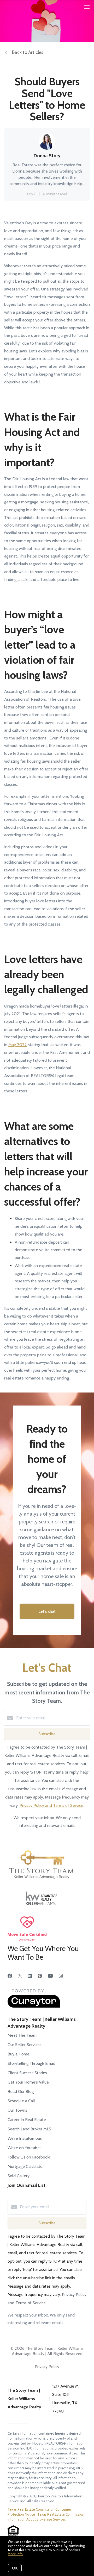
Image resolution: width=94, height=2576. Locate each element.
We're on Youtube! (24, 2148)
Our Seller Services (25, 2045)
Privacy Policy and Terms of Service (51, 1805)
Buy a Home (19, 2054)
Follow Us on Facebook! (29, 2157)
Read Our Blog (21, 2091)
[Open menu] (87, 7)
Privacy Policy (47, 2367)
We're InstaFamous (25, 2138)
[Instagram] (61, 1976)
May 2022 (18, 1045)
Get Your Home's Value (28, 2082)
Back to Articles (28, 52)
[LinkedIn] (30, 1976)
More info (15, 2554)
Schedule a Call (21, 2101)
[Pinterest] (40, 1976)
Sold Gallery (19, 2176)
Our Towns (17, 2110)
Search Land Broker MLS (29, 2129)
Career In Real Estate (27, 2120)
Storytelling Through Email (31, 2063)
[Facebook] (10, 1976)
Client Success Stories (27, 2073)
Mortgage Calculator (26, 2166)
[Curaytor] (34, 2006)
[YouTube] (50, 1976)
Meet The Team (22, 2035)
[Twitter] (20, 1976)
